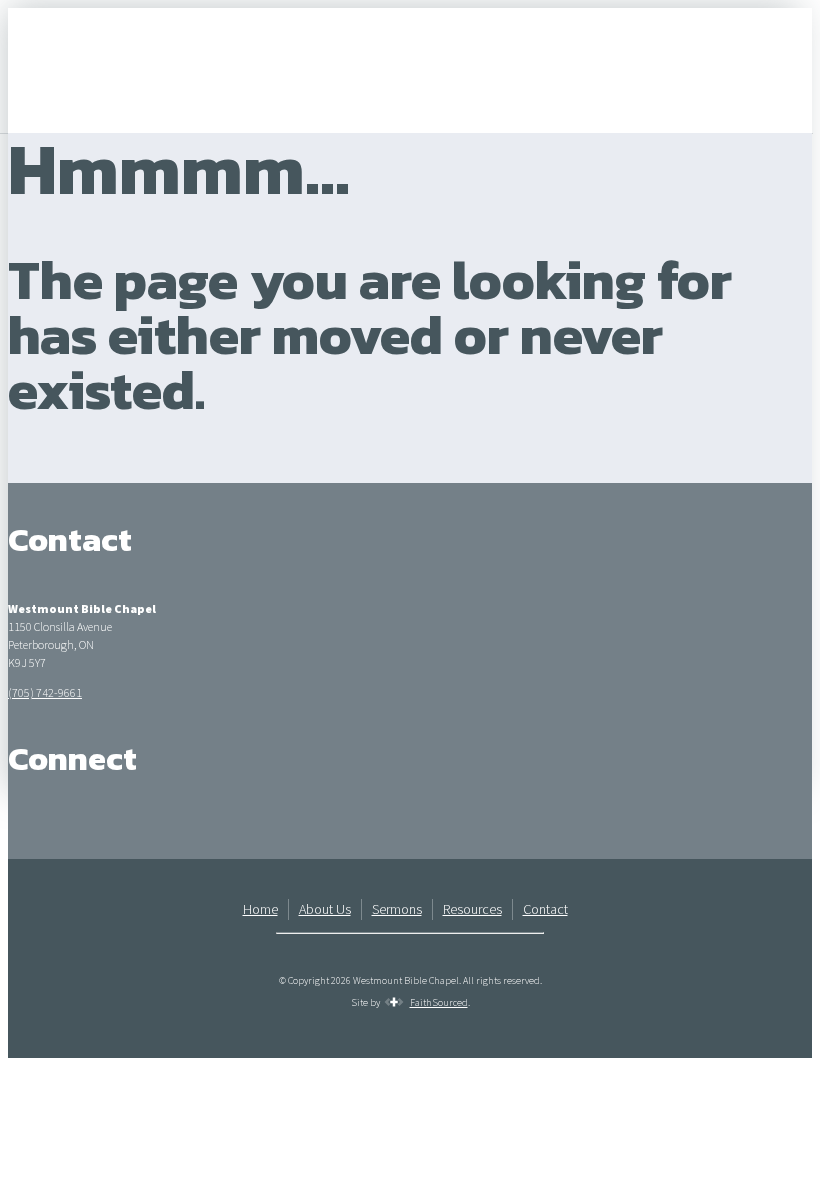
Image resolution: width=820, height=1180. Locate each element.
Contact (545, 909)
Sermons (397, 909)
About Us (325, 909)
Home (260, 909)
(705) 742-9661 (45, 692)
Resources (472, 909)
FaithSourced (439, 1002)
